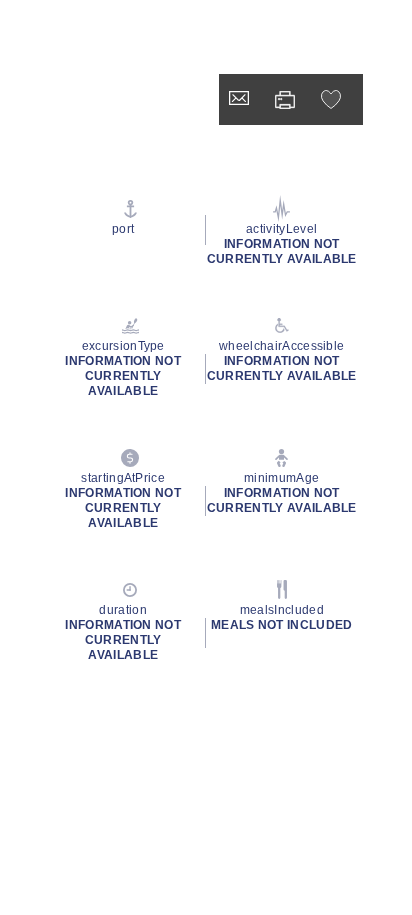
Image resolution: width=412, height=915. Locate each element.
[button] (334, 99)
